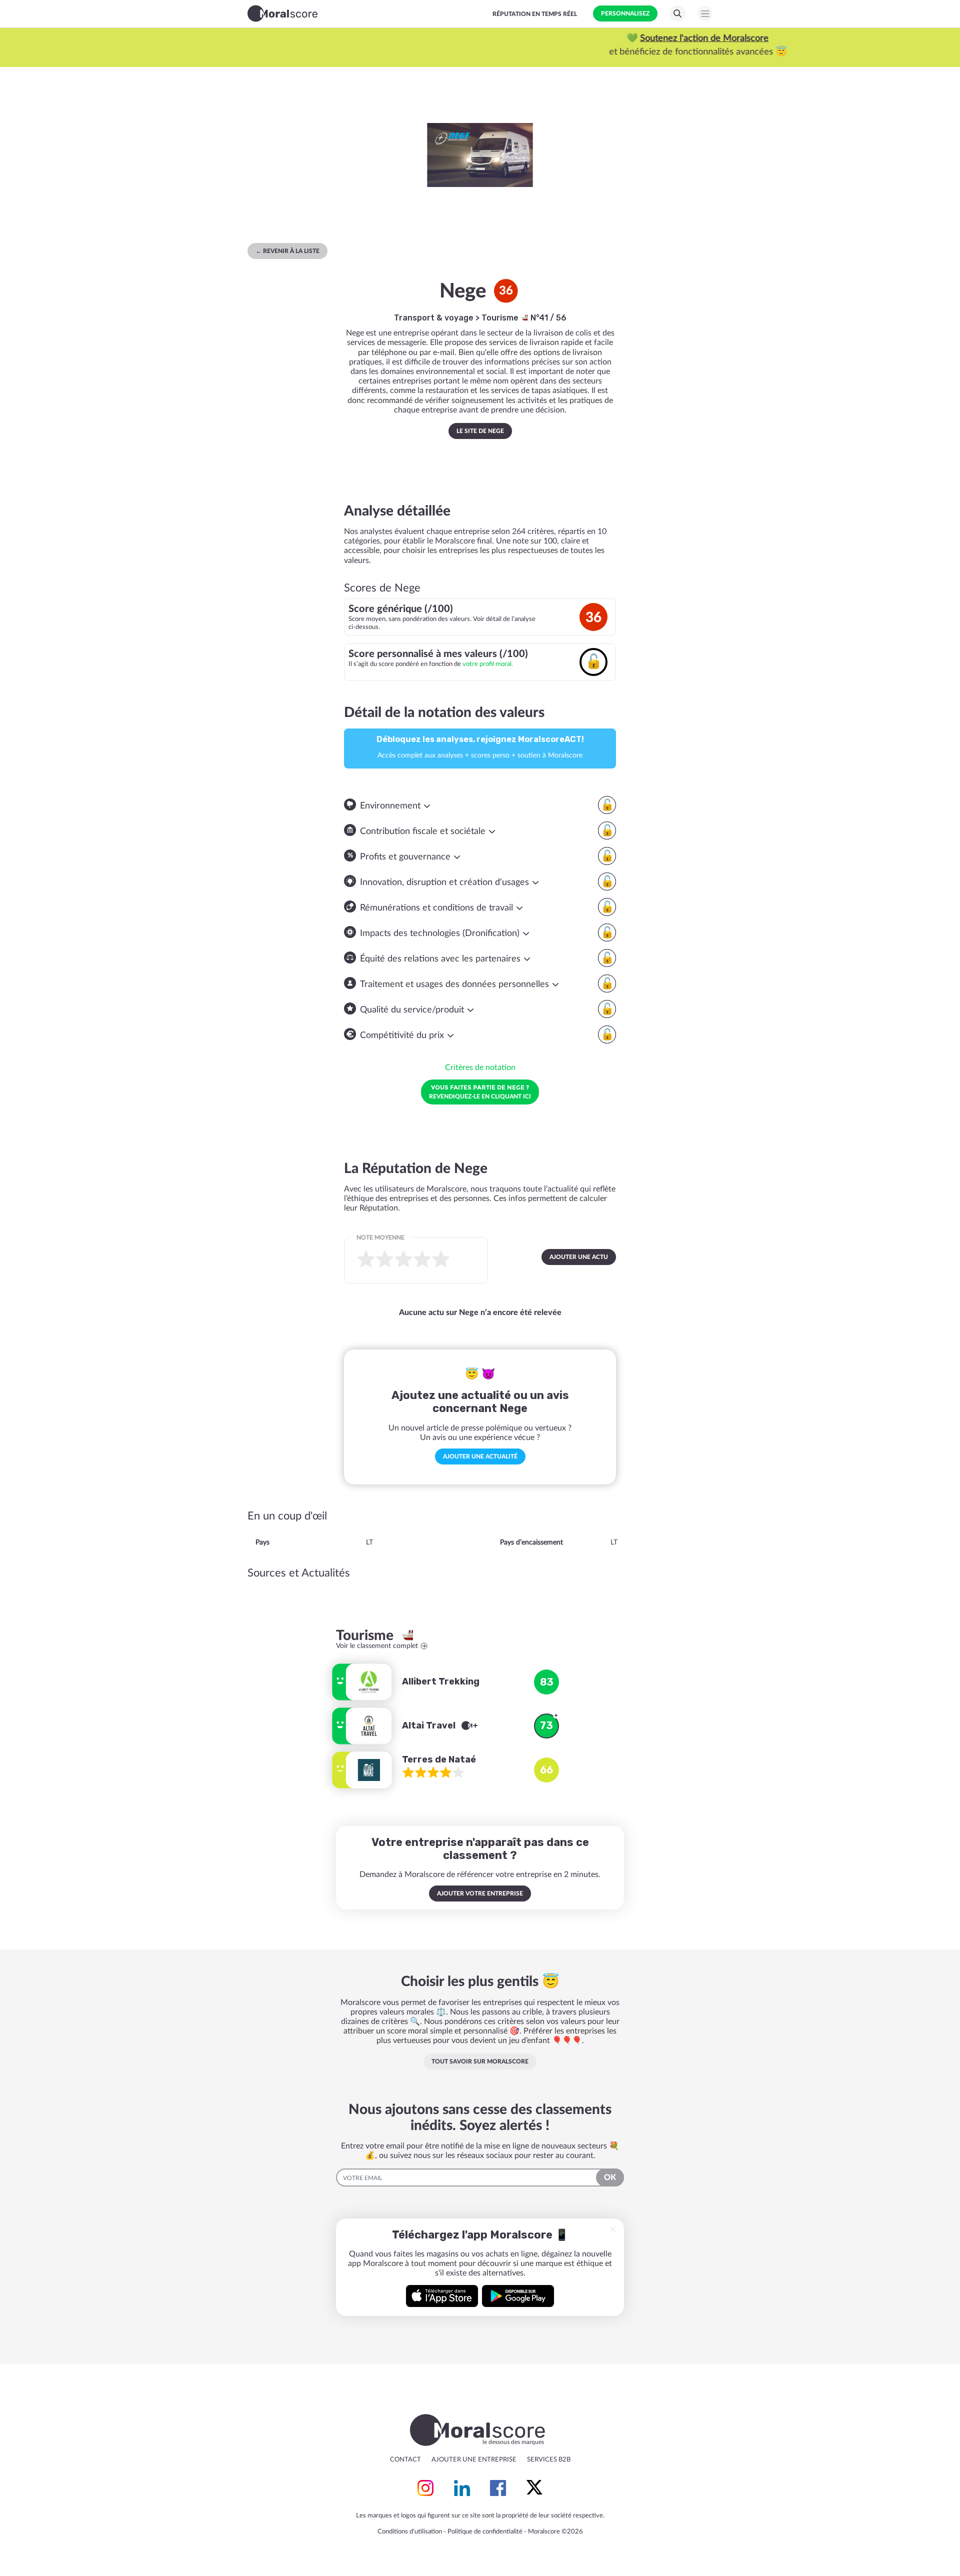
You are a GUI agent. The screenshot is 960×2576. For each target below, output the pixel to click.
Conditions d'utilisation (410, 2532)
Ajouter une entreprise (474, 2460)
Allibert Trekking (441, 1681)
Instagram (425, 2488)
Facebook (498, 2488)
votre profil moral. (488, 664)
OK (610, 2177)
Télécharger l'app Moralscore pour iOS (442, 2296)
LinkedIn (462, 2488)
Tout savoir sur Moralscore (480, 2061)
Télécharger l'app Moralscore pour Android (518, 2296)
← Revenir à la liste (287, 251)
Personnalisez (625, 13)
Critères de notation (480, 1067)
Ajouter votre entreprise (480, 1893)
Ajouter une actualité (480, 1456)
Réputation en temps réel (535, 14)
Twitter (534, 2488)
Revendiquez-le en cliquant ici (480, 1091)
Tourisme (501, 318)
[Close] (613, 2229)
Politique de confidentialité (485, 2532)
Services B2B (549, 2460)
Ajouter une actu (579, 1257)
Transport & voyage (434, 318)
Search (677, 13)
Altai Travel (430, 1725)
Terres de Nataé (439, 1759)
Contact (405, 2460)
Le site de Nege (480, 431)
